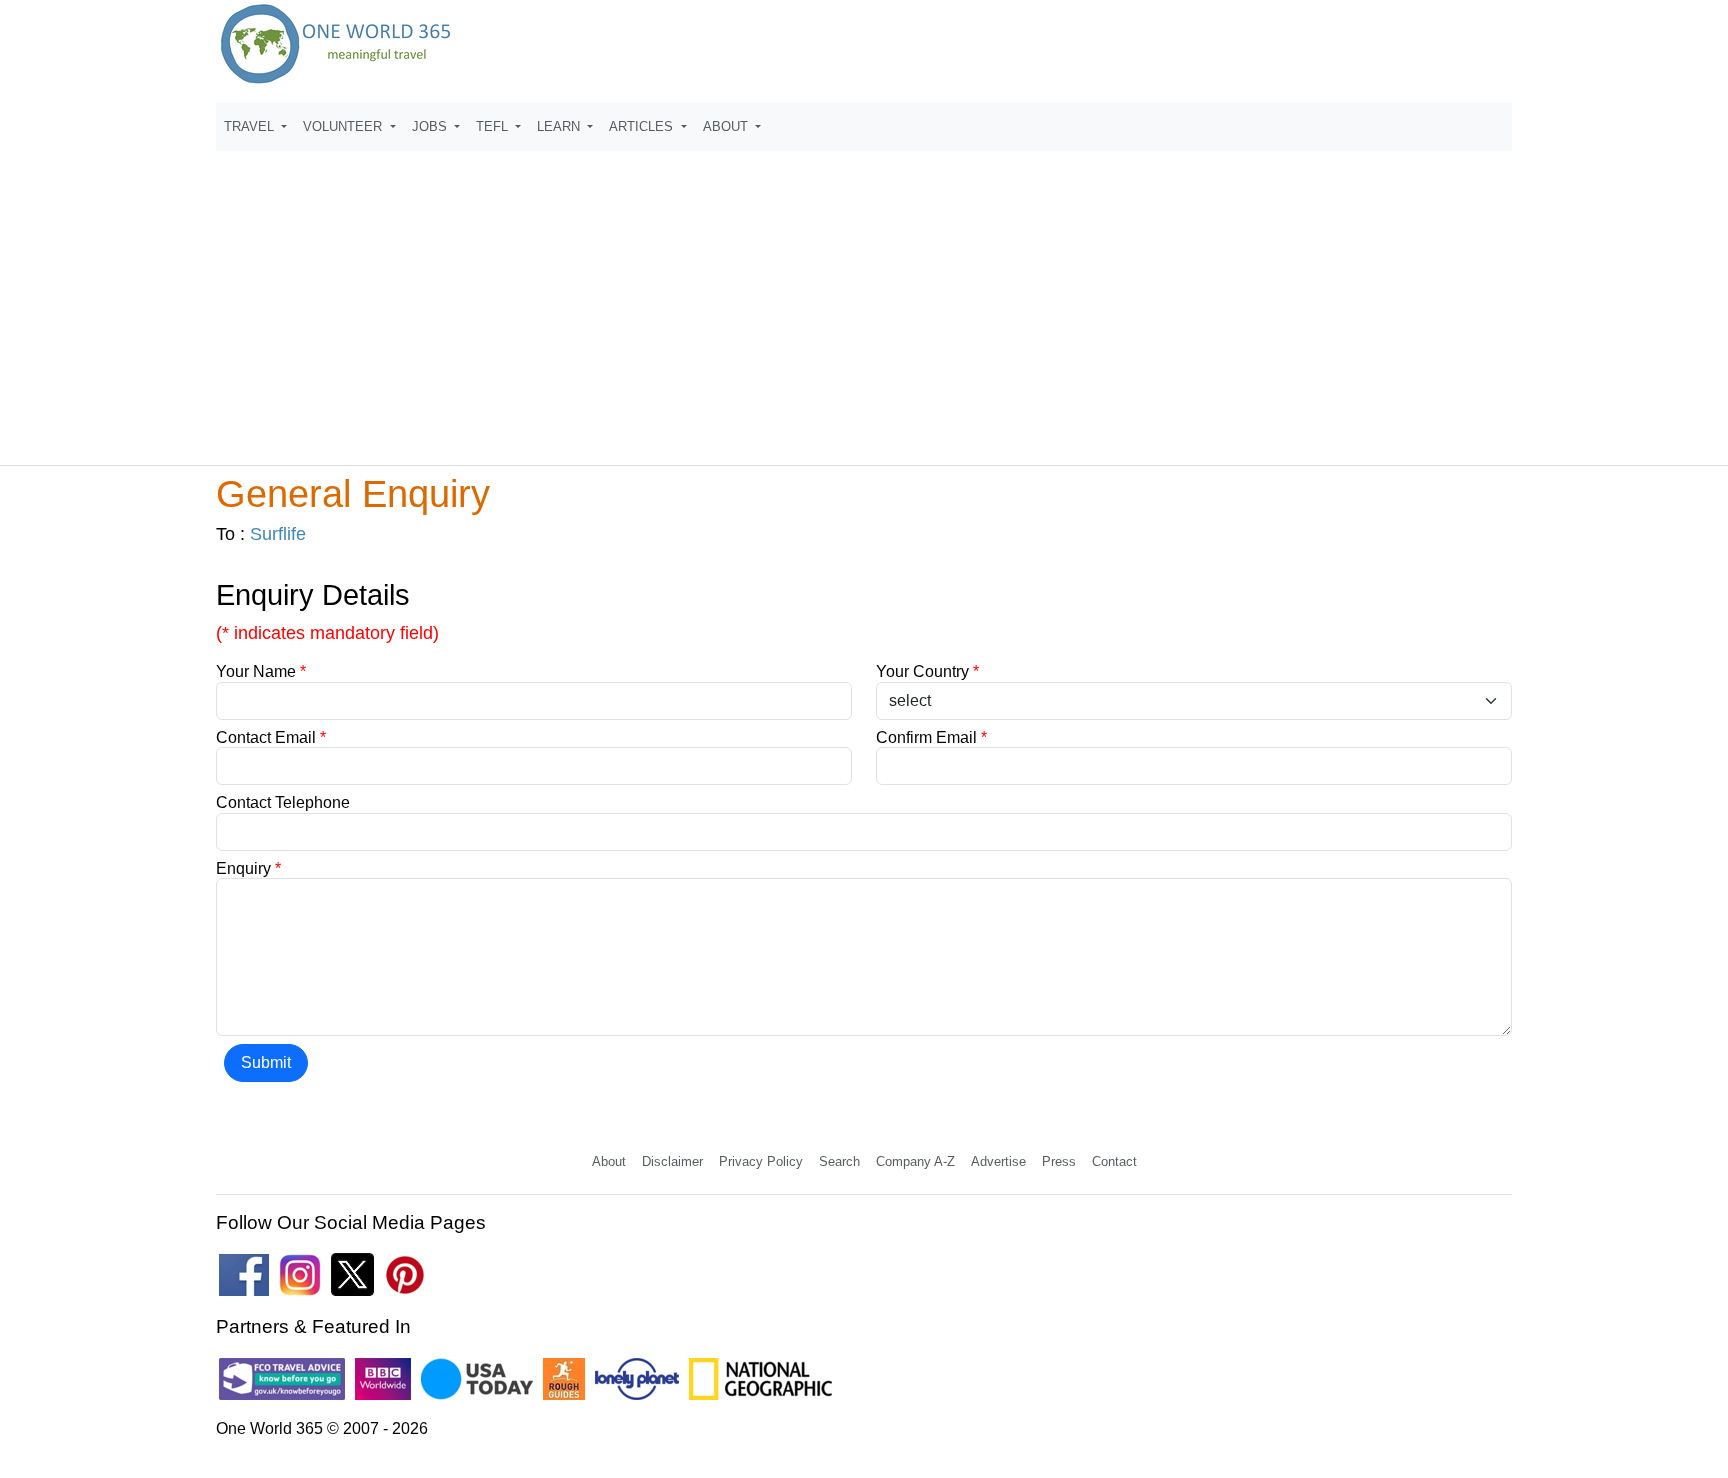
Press (1059, 1161)
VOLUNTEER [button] (344, 126)
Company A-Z (915, 1161)
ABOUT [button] (727, 126)
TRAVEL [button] (251, 126)
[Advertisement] (864, 299)
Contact (1114, 1161)
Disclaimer (672, 1161)
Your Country (927, 671)
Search (839, 1161)
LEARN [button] (560, 126)
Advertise (998, 1161)
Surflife (278, 534)
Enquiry (248, 868)
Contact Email (271, 737)
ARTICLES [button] (643, 126)
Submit (266, 1062)
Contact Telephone (283, 802)
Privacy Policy (761, 1161)
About (609, 1161)
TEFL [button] (494, 126)
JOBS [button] (431, 126)
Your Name (261, 671)
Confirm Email (931, 737)
